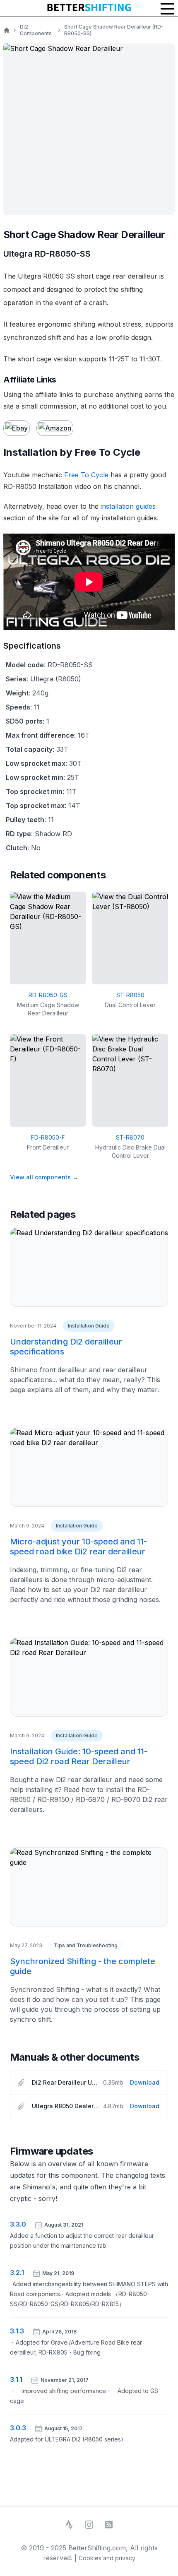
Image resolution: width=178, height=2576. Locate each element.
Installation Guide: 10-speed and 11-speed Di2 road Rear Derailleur (79, 1756)
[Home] (7, 30)
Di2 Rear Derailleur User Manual (66, 2082)
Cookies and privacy (107, 2558)
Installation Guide (89, 1326)
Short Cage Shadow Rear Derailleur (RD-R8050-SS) (114, 30)
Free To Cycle (86, 475)
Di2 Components (36, 30)
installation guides (128, 506)
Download (145, 2082)
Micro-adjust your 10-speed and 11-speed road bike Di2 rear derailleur (78, 1547)
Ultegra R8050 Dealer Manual (66, 2106)
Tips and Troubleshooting (86, 1945)
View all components (44, 1177)
